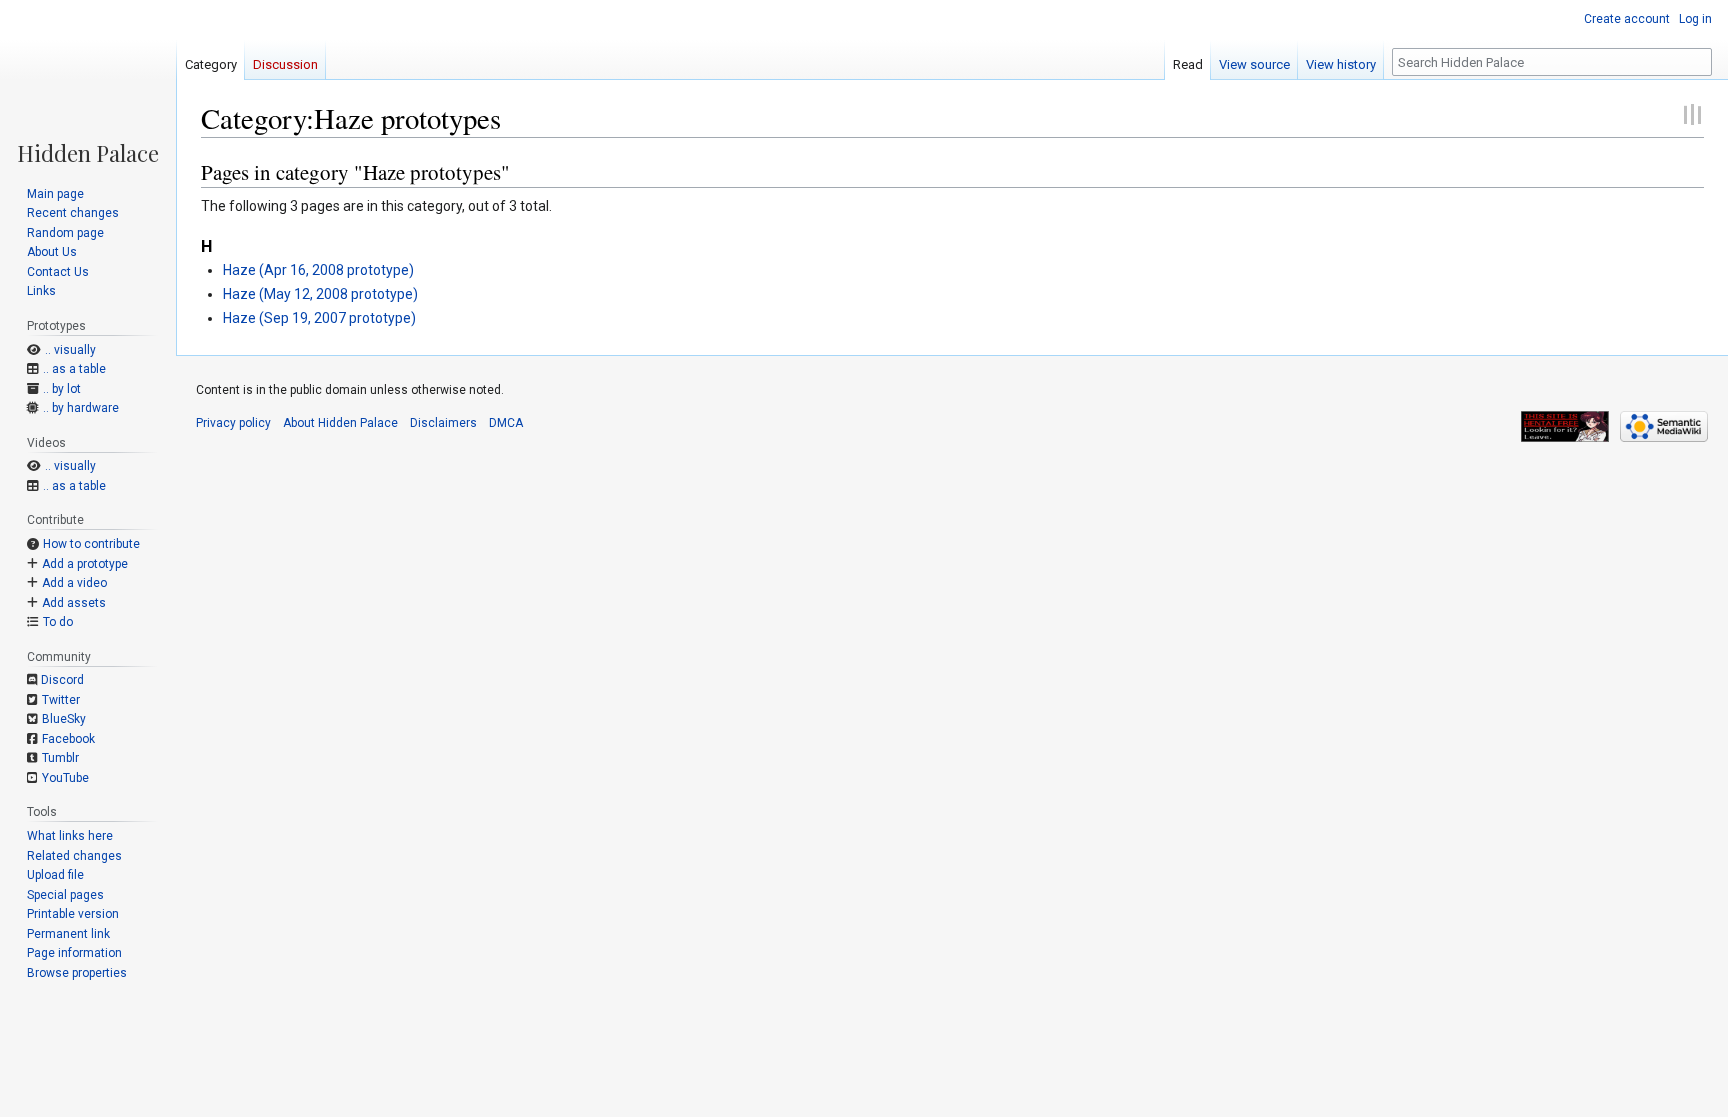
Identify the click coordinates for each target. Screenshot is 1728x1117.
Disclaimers (443, 423)
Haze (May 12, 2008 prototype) (320, 294)
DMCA (506, 423)
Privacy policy (233, 423)
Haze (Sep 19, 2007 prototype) (319, 318)
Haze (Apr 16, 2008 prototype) (318, 270)
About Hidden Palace (340, 423)
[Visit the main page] (88, 82)
